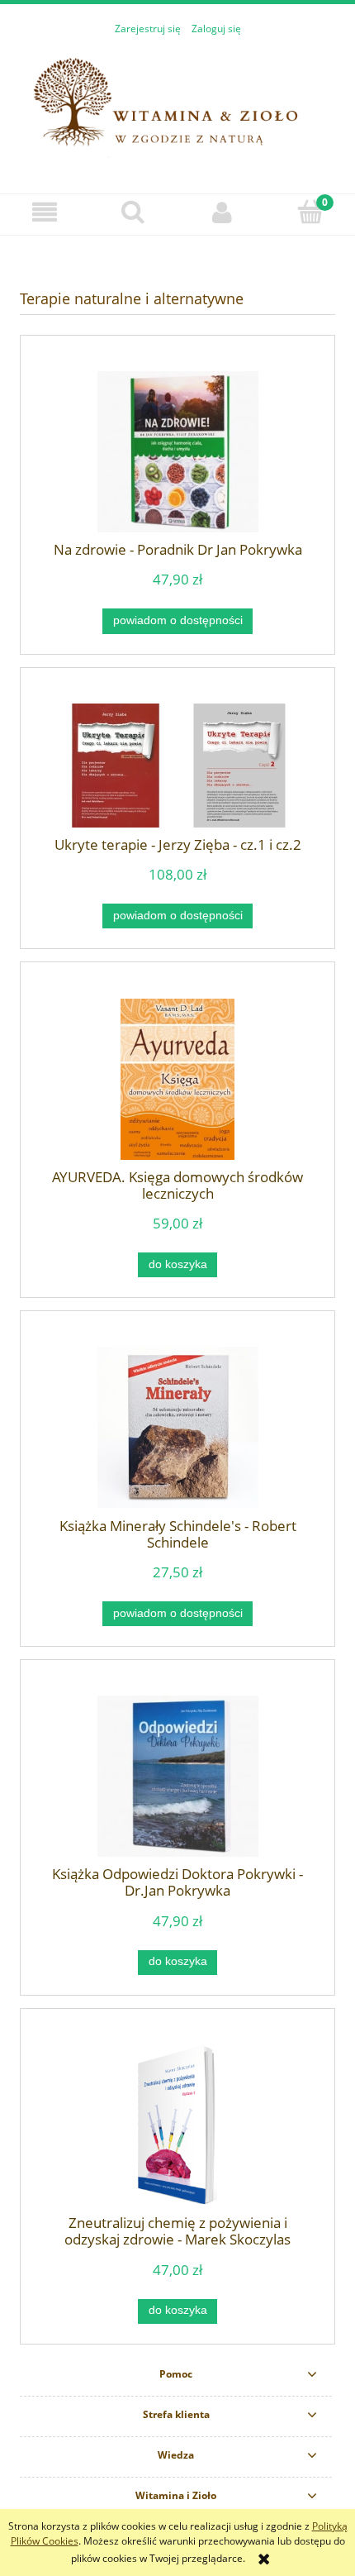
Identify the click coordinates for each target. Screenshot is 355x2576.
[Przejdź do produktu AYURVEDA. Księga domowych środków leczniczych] (177, 1079)
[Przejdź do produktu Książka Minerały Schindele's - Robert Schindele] (177, 1427)
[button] (45, 212)
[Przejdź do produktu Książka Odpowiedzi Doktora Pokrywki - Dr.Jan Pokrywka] (177, 1776)
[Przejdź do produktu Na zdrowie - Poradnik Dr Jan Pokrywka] (177, 452)
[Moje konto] (222, 212)
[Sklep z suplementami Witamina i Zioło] (177, 106)
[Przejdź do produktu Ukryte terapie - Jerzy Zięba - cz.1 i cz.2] (177, 766)
